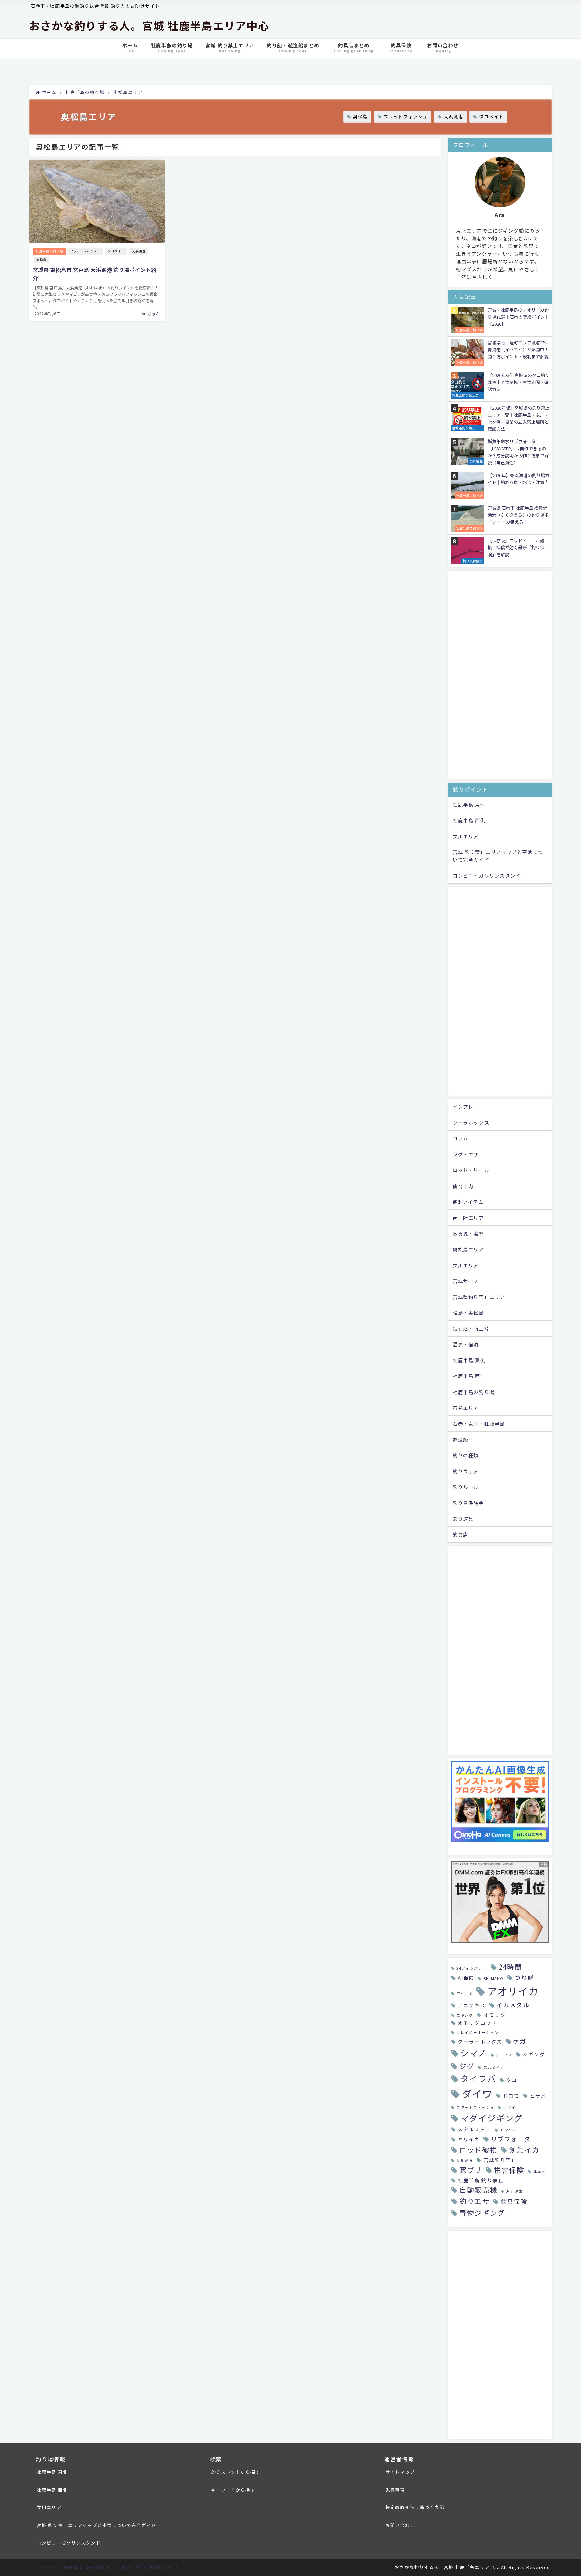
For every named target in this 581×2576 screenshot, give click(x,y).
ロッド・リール (471, 1170)
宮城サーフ (466, 1281)
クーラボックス (471, 1122)
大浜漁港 (453, 117)
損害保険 (509, 2170)
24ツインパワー (472, 1968)
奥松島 (360, 117)
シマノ (474, 2053)
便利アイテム (468, 1202)
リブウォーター (514, 2139)
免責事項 (395, 2490)
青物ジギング (482, 2213)
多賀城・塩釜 (468, 1233)
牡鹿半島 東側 (469, 804)
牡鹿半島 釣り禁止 (481, 2180)
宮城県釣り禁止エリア (479, 1297)
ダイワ (477, 2093)
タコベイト (491, 117)
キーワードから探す (233, 2490)
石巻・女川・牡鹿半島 (479, 1424)
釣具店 (460, 1534)
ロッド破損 (478, 2150)
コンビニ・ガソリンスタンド (487, 875)
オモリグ (495, 2015)
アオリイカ (513, 1991)
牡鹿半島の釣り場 (49, 251)
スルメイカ (494, 2067)
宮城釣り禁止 (500, 2160)
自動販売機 (478, 2190)
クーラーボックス (480, 2041)
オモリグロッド (477, 2023)
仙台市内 (463, 1186)
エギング (465, 2015)
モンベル (508, 2130)
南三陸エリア (468, 1218)
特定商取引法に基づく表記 (415, 2507)
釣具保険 (514, 2201)
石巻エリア (466, 1408)
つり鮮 (524, 1977)
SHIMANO (494, 1979)
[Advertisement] (500, 675)
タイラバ (478, 2078)
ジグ (467, 2066)
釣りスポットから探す (236, 2472)
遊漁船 (460, 1439)
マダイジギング (492, 2118)
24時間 (510, 1967)
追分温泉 (514, 2191)
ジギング (534, 2054)
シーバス (504, 2055)
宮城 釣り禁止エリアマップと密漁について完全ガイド (498, 856)
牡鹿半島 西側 (469, 820)
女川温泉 (465, 2161)
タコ (512, 2080)
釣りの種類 (466, 1455)
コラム (460, 1138)
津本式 (539, 2171)
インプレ (463, 1107)
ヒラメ (538, 2096)
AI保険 (466, 1978)
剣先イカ (524, 2150)
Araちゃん (151, 313)
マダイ (510, 2107)
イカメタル (513, 2005)
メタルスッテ (474, 2129)
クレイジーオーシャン (477, 2032)
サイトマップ (400, 2472)
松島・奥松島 (468, 1313)
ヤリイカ (469, 2139)
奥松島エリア (468, 1249)
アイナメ (464, 1994)
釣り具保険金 (468, 1503)
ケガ (520, 2041)
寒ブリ (471, 2170)
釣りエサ (474, 2201)
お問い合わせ (400, 2525)
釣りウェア (466, 1471)
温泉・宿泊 (466, 1344)
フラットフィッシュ (406, 117)
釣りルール (466, 1487)
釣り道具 (463, 1519)
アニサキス (472, 2005)
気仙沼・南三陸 (471, 1328)
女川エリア (466, 836)
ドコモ (511, 2096)
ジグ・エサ (466, 1154)
